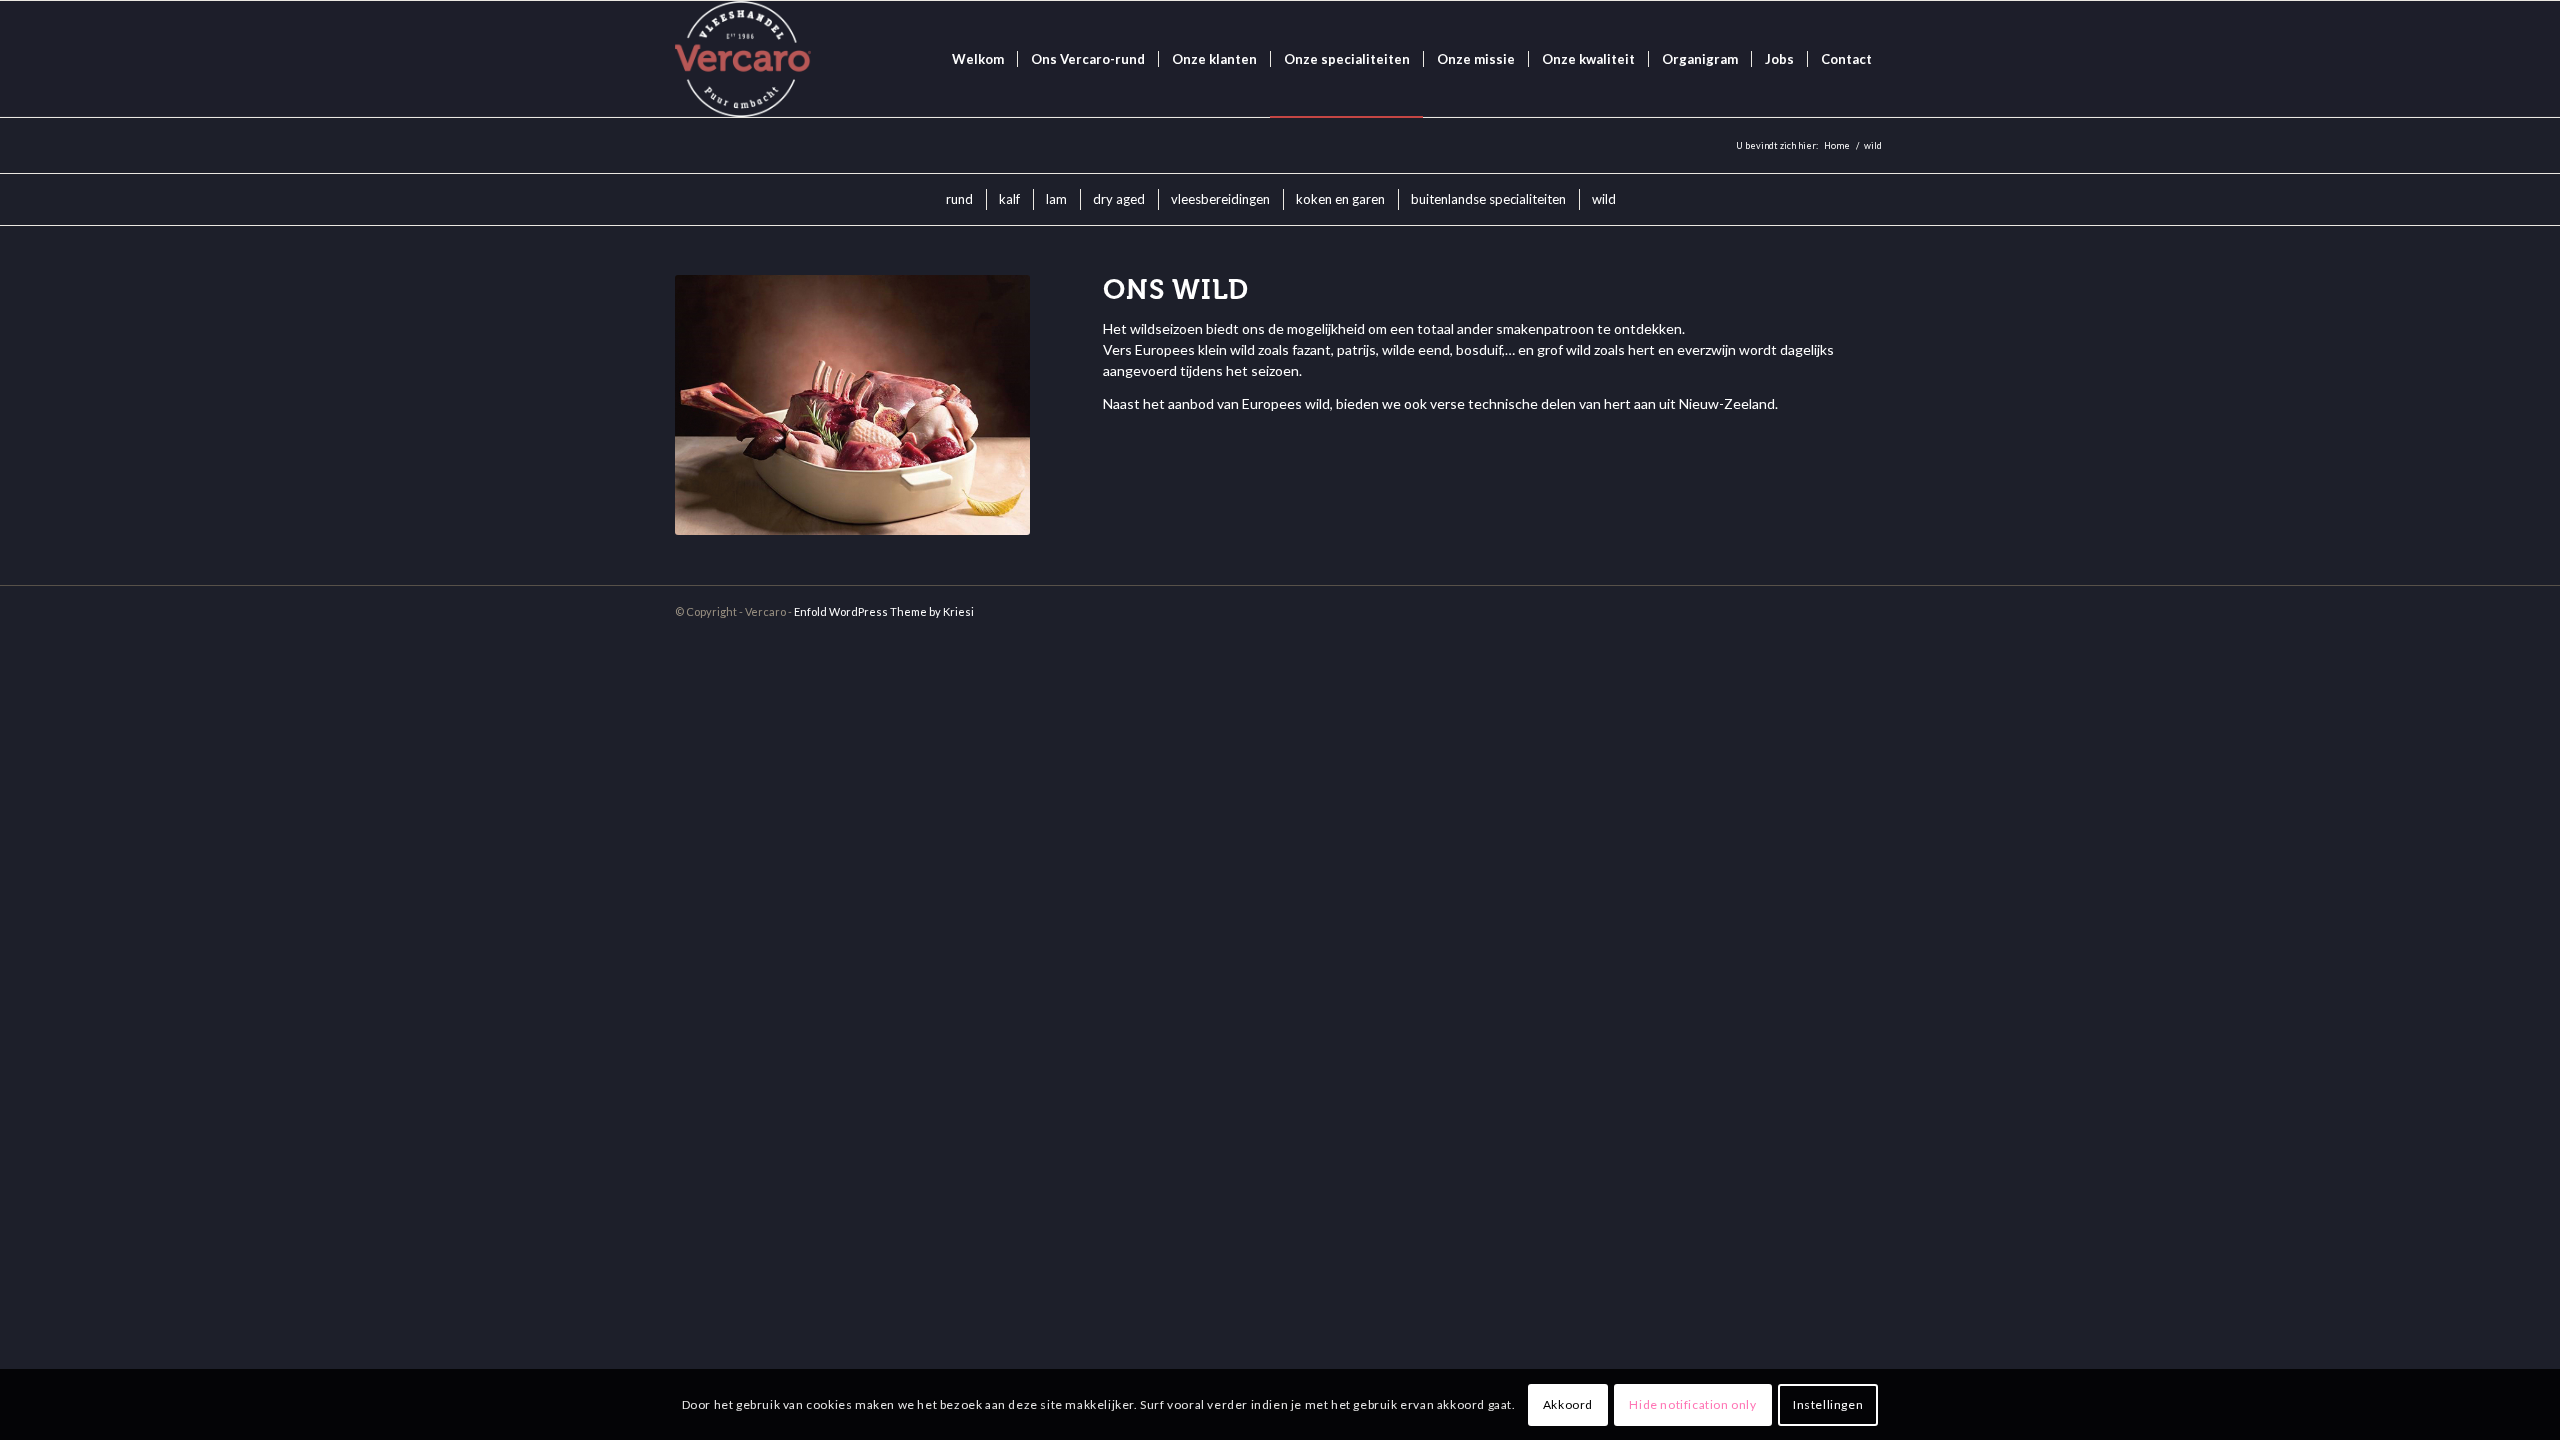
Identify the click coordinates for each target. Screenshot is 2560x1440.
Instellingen (1828, 1404)
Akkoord (1568, 1404)
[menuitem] (978, 59)
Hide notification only (1692, 1404)
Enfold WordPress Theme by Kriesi (884, 611)
